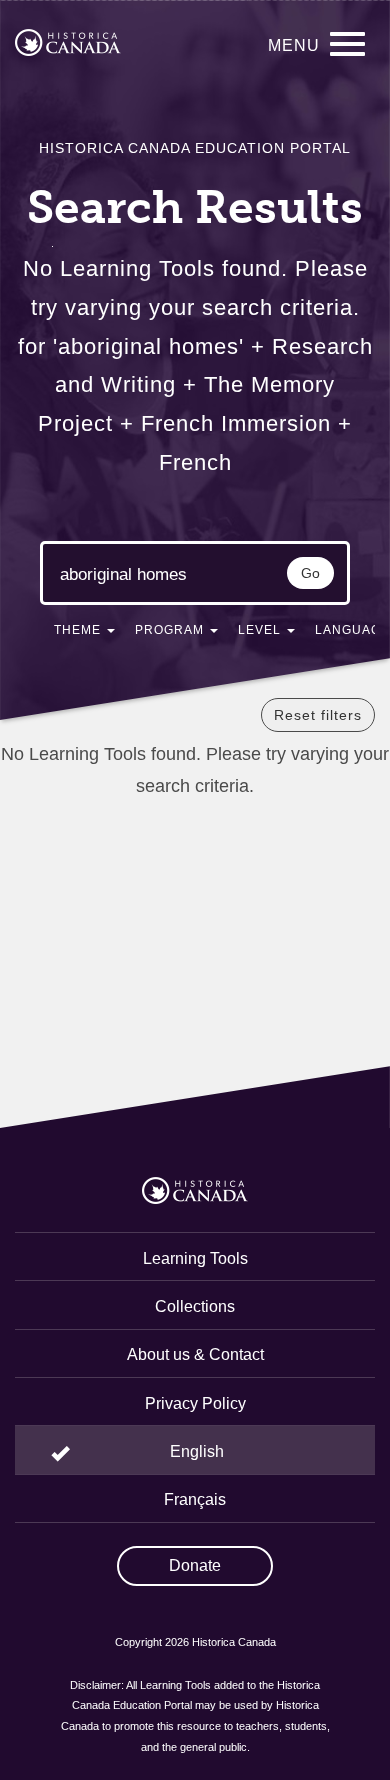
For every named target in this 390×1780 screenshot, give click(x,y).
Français (195, 1499)
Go (310, 573)
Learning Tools (195, 1258)
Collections (195, 1306)
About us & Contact (195, 1354)
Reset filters (318, 715)
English (197, 1451)
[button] (84, 634)
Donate (195, 1565)
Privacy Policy (195, 1403)
